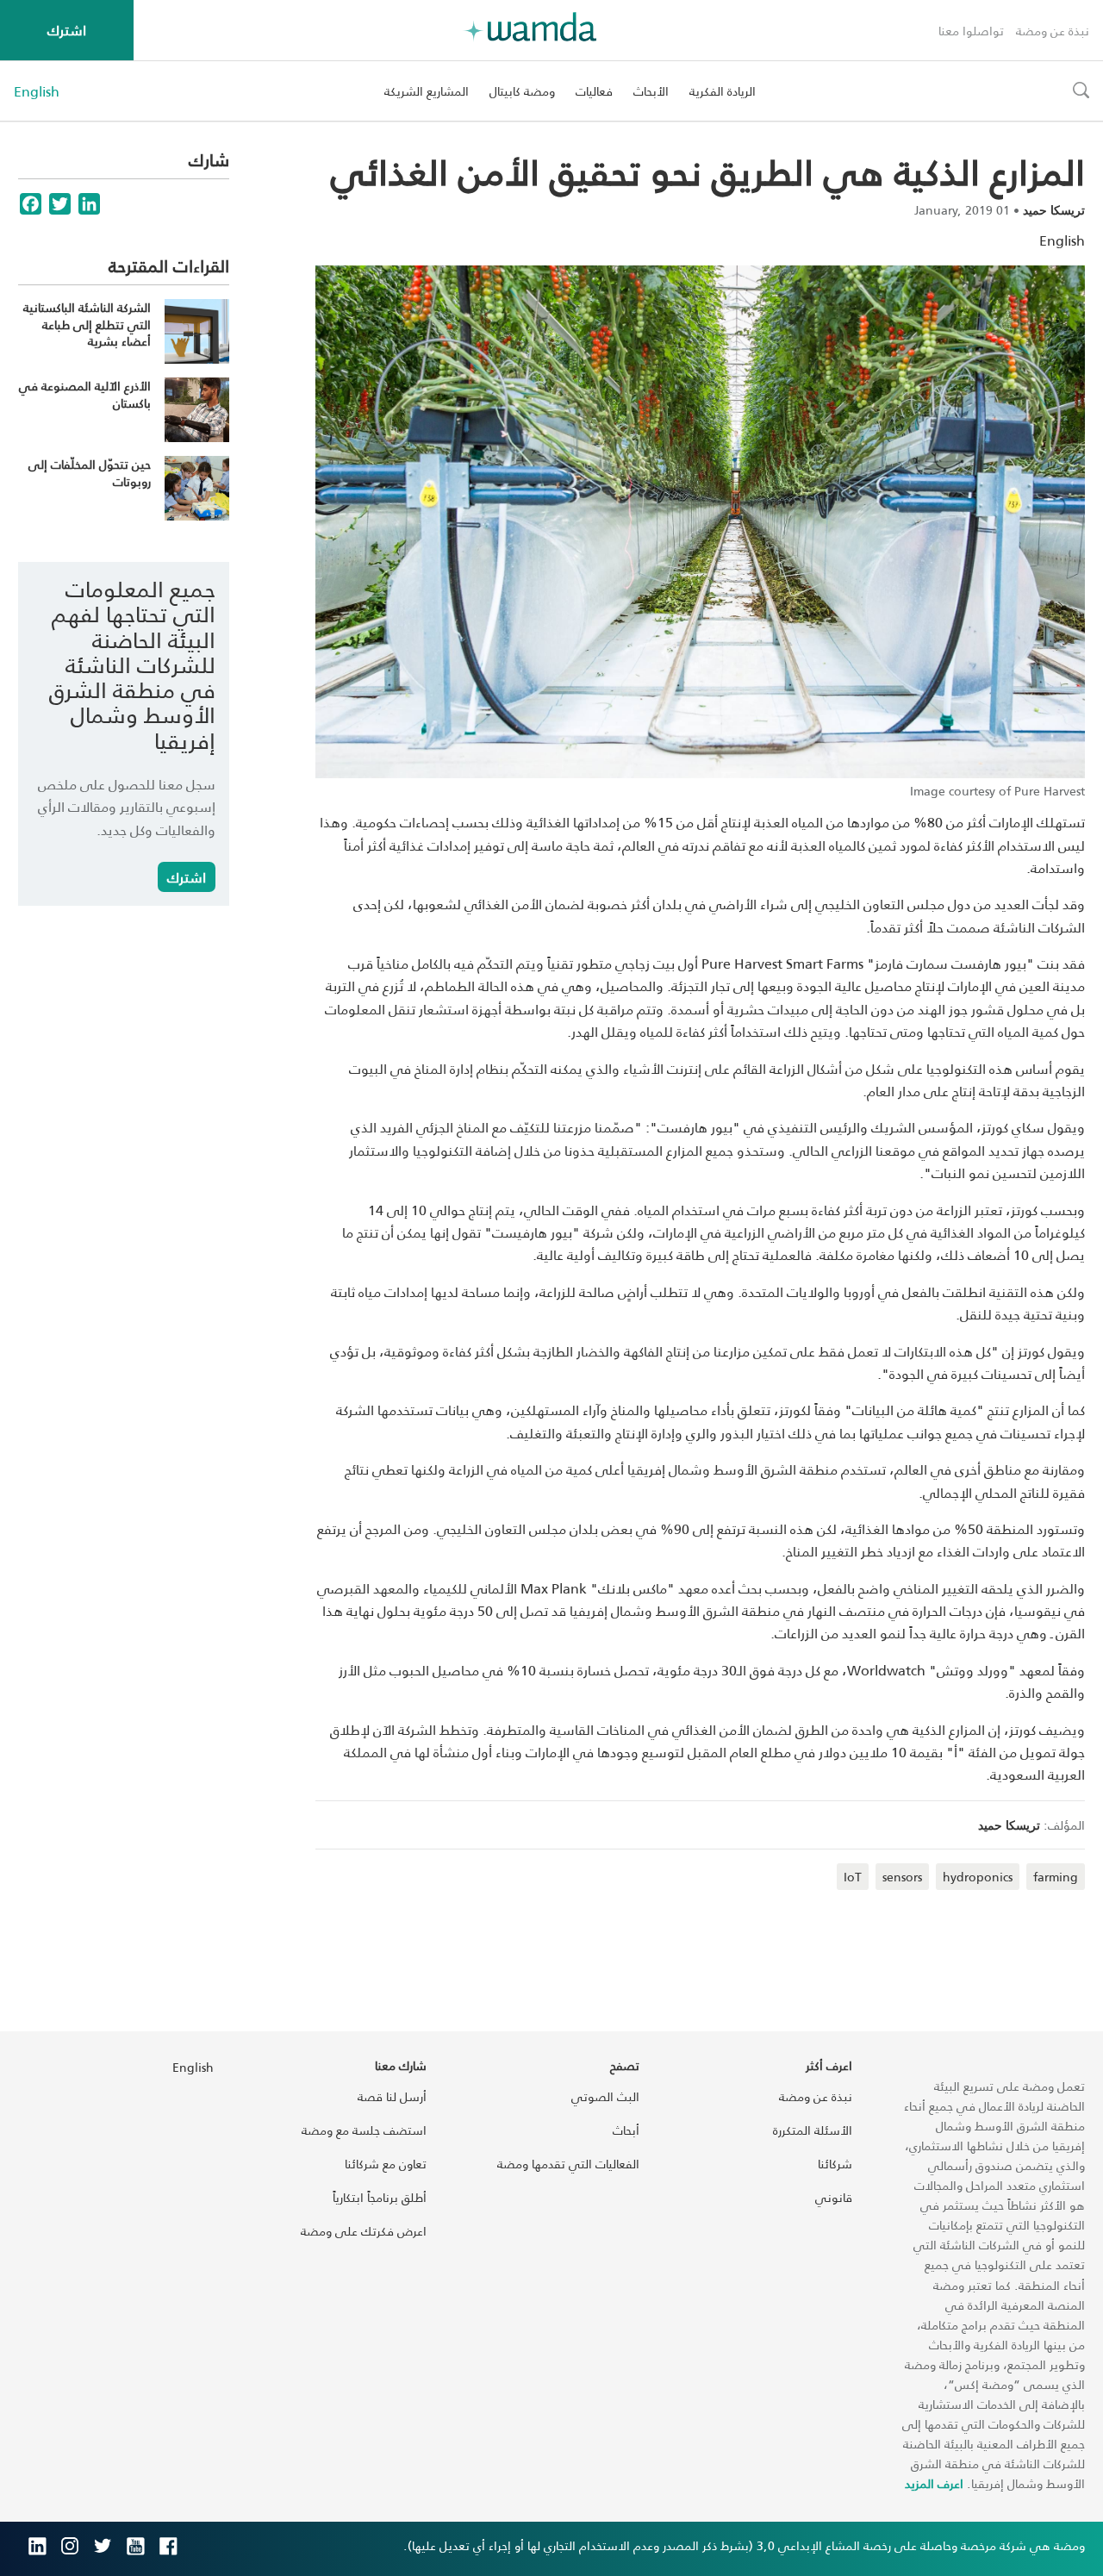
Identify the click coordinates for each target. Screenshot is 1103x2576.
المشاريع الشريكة (427, 91)
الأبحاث (651, 91)
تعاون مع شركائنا (386, 2164)
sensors (902, 1877)
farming (1056, 1877)
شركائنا (835, 2164)
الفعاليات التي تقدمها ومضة (568, 2164)
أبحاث (626, 2130)
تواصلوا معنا (971, 31)
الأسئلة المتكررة (813, 2130)
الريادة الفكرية (723, 91)
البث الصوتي (605, 2096)
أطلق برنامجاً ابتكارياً (380, 2197)
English (37, 91)
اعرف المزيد (934, 2483)
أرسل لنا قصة (392, 2096)
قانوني (834, 2197)
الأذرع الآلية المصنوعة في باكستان (85, 394)
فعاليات (594, 91)
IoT (853, 1877)
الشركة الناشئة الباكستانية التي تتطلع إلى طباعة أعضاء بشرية (87, 324)
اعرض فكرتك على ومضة (364, 2231)
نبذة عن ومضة (1053, 31)
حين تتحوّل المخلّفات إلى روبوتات (90, 473)
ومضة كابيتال (522, 91)
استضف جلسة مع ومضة (364, 2130)
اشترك (67, 30)
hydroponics (978, 1877)
